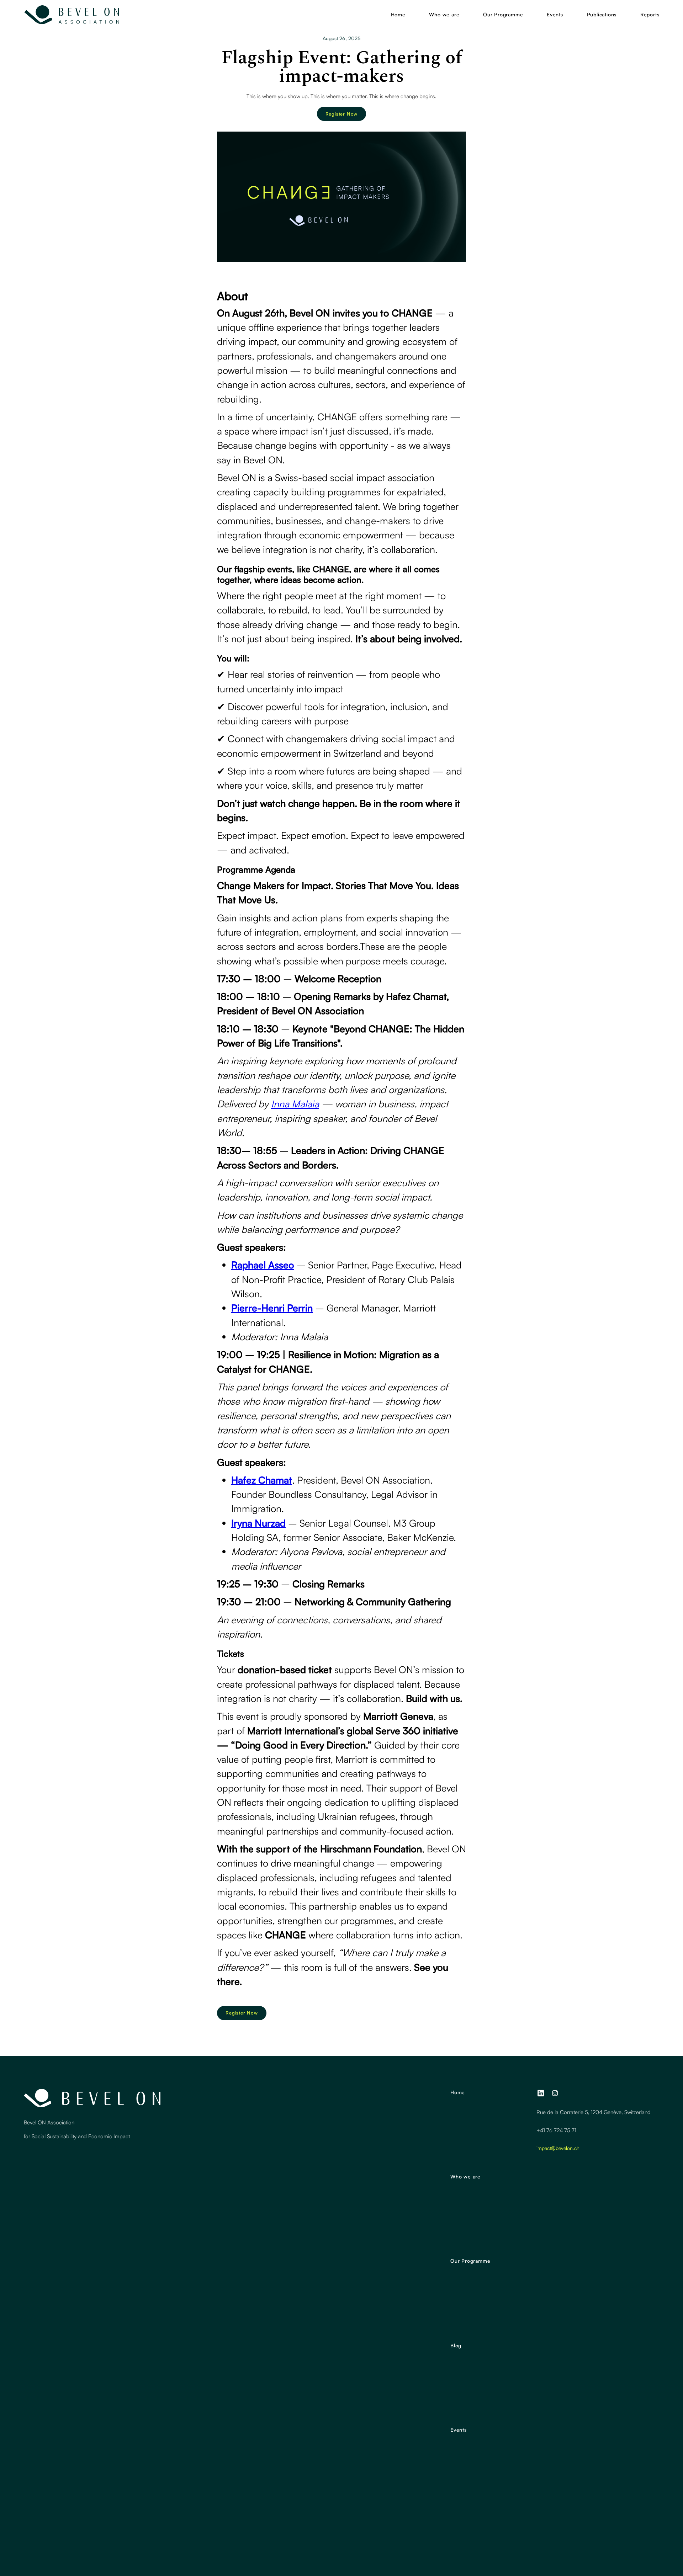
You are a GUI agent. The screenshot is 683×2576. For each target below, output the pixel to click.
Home (398, 14)
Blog (456, 2345)
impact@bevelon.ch (558, 2148)
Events (555, 14)
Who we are (444, 14)
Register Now (342, 114)
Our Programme (503, 14)
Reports (650, 14)
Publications (602, 14)
